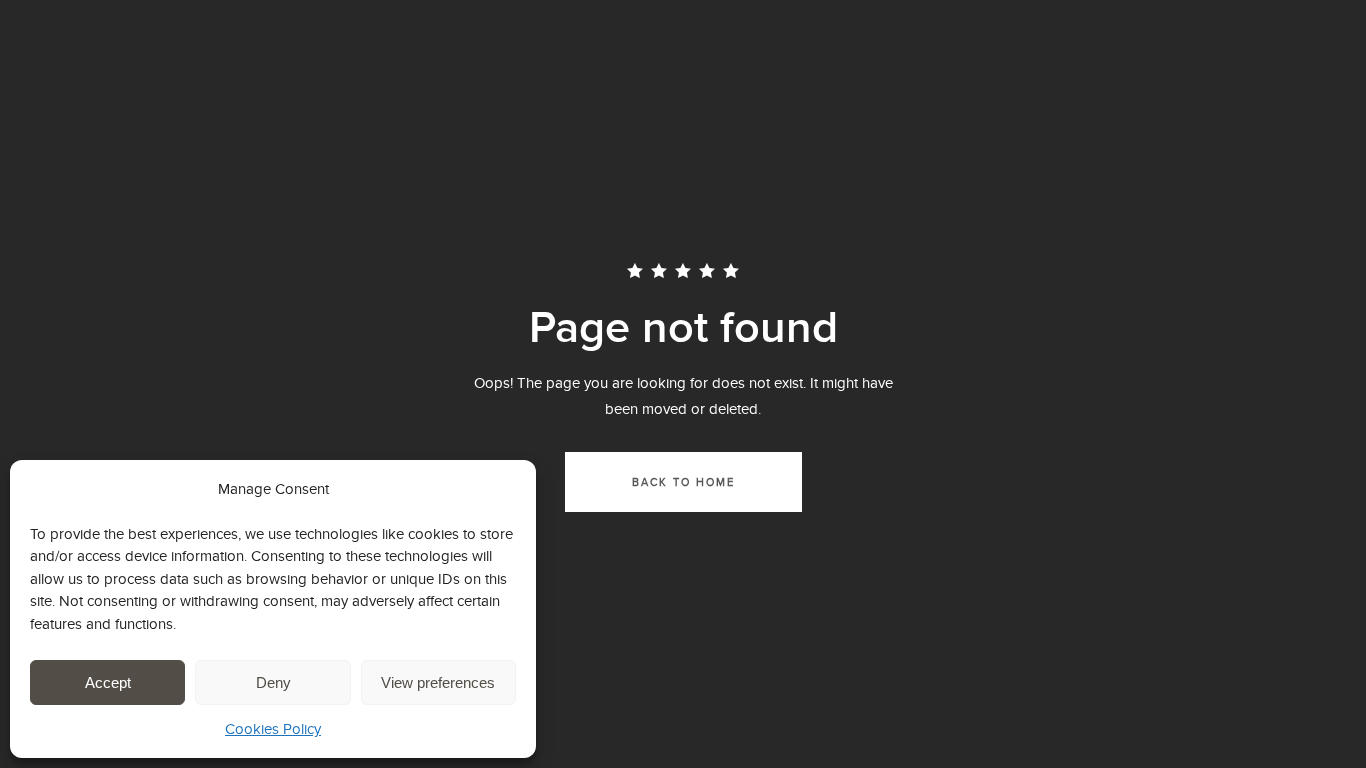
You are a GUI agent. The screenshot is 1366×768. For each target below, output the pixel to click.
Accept (108, 682)
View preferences (438, 682)
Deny (273, 682)
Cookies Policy (273, 728)
